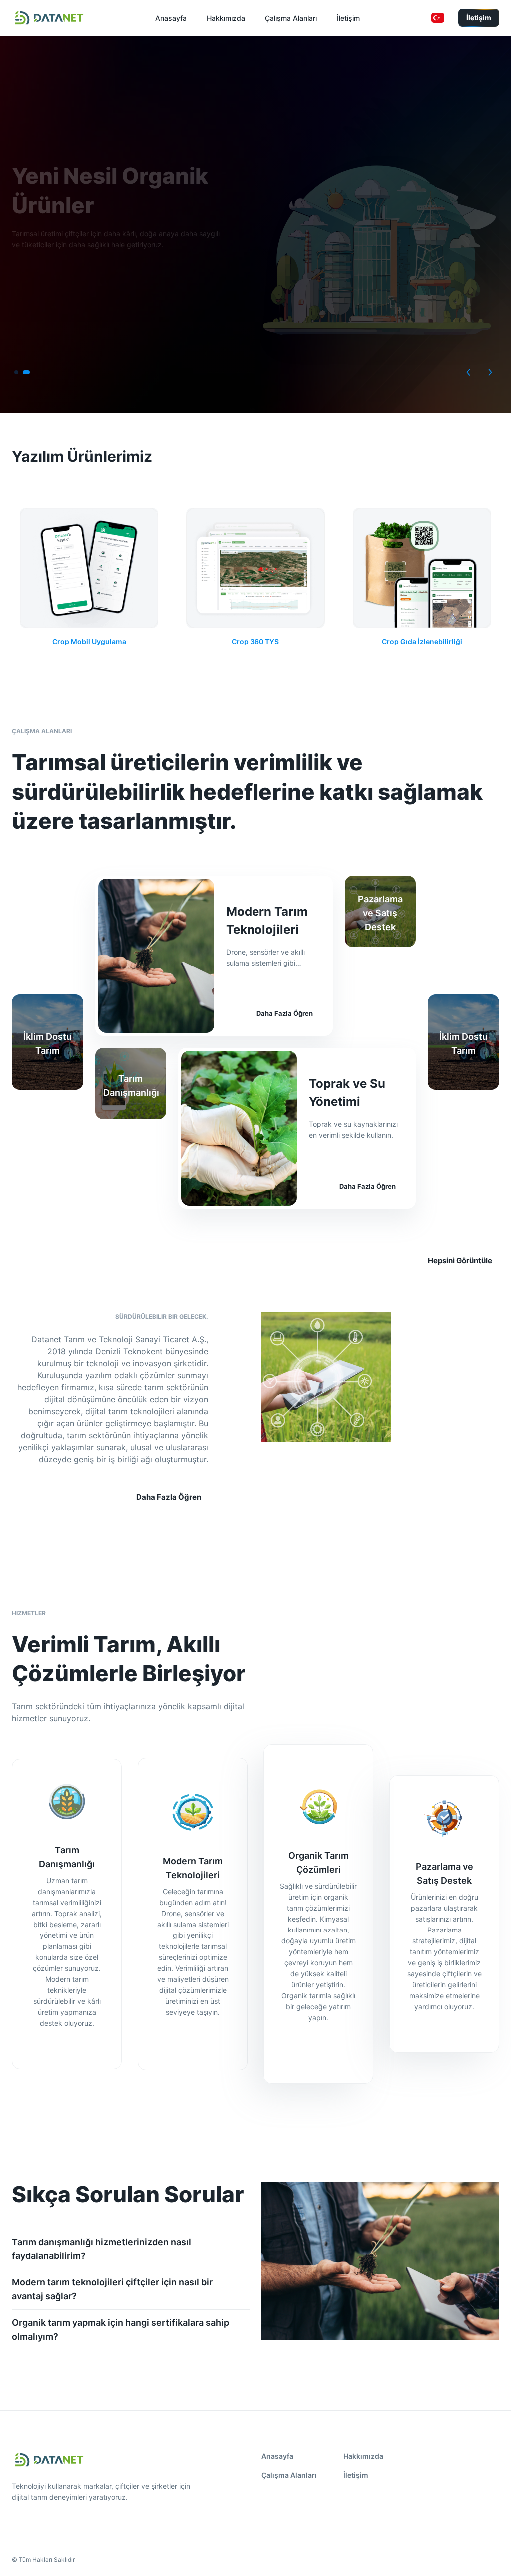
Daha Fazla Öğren (285, 1013)
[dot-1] (26, 372)
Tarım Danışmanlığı (131, 1086)
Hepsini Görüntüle (460, 1260)
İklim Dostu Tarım (48, 1044)
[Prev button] (468, 372)
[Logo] (49, 18)
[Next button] (490, 372)
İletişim (479, 18)
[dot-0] (16, 372)
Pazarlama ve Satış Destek (380, 913)
